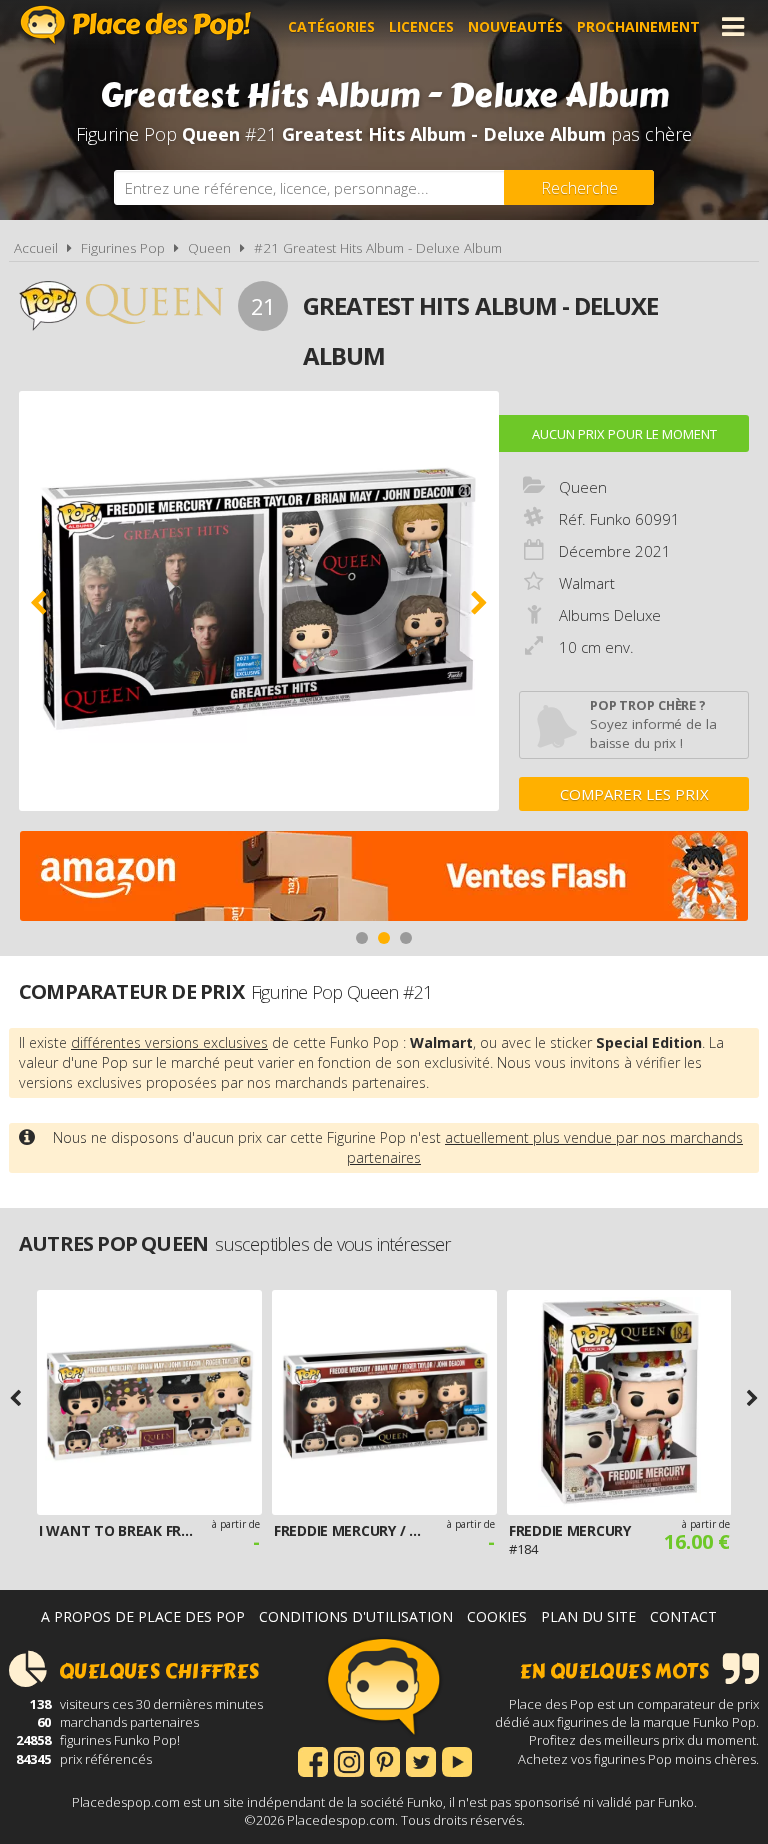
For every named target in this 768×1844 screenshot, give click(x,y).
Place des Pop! (136, 24)
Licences (421, 26)
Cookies (497, 1616)
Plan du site (588, 1616)
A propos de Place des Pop (143, 1616)
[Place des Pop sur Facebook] (313, 1760)
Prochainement (638, 26)
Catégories (331, 26)
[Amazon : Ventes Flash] (384, 878)
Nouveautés (515, 26)
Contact (683, 1616)
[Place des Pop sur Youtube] (457, 1760)
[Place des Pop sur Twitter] (421, 1760)
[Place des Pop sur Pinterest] (385, 1760)
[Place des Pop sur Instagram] (349, 1760)
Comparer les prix (634, 794)
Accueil (36, 248)
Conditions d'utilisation (356, 1616)
